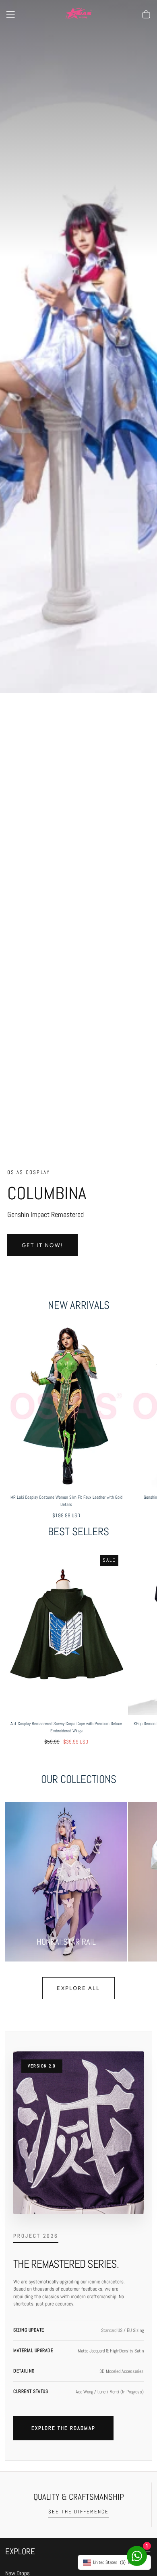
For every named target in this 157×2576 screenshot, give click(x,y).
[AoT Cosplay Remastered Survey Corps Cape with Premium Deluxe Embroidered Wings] (66, 1632)
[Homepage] (78, 15)
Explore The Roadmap (63, 2428)
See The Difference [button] (79, 2512)
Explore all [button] (78, 1988)
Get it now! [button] (42, 1245)
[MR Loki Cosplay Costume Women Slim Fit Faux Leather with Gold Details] (66, 1406)
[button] (10, 14)
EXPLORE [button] (20, 2551)
